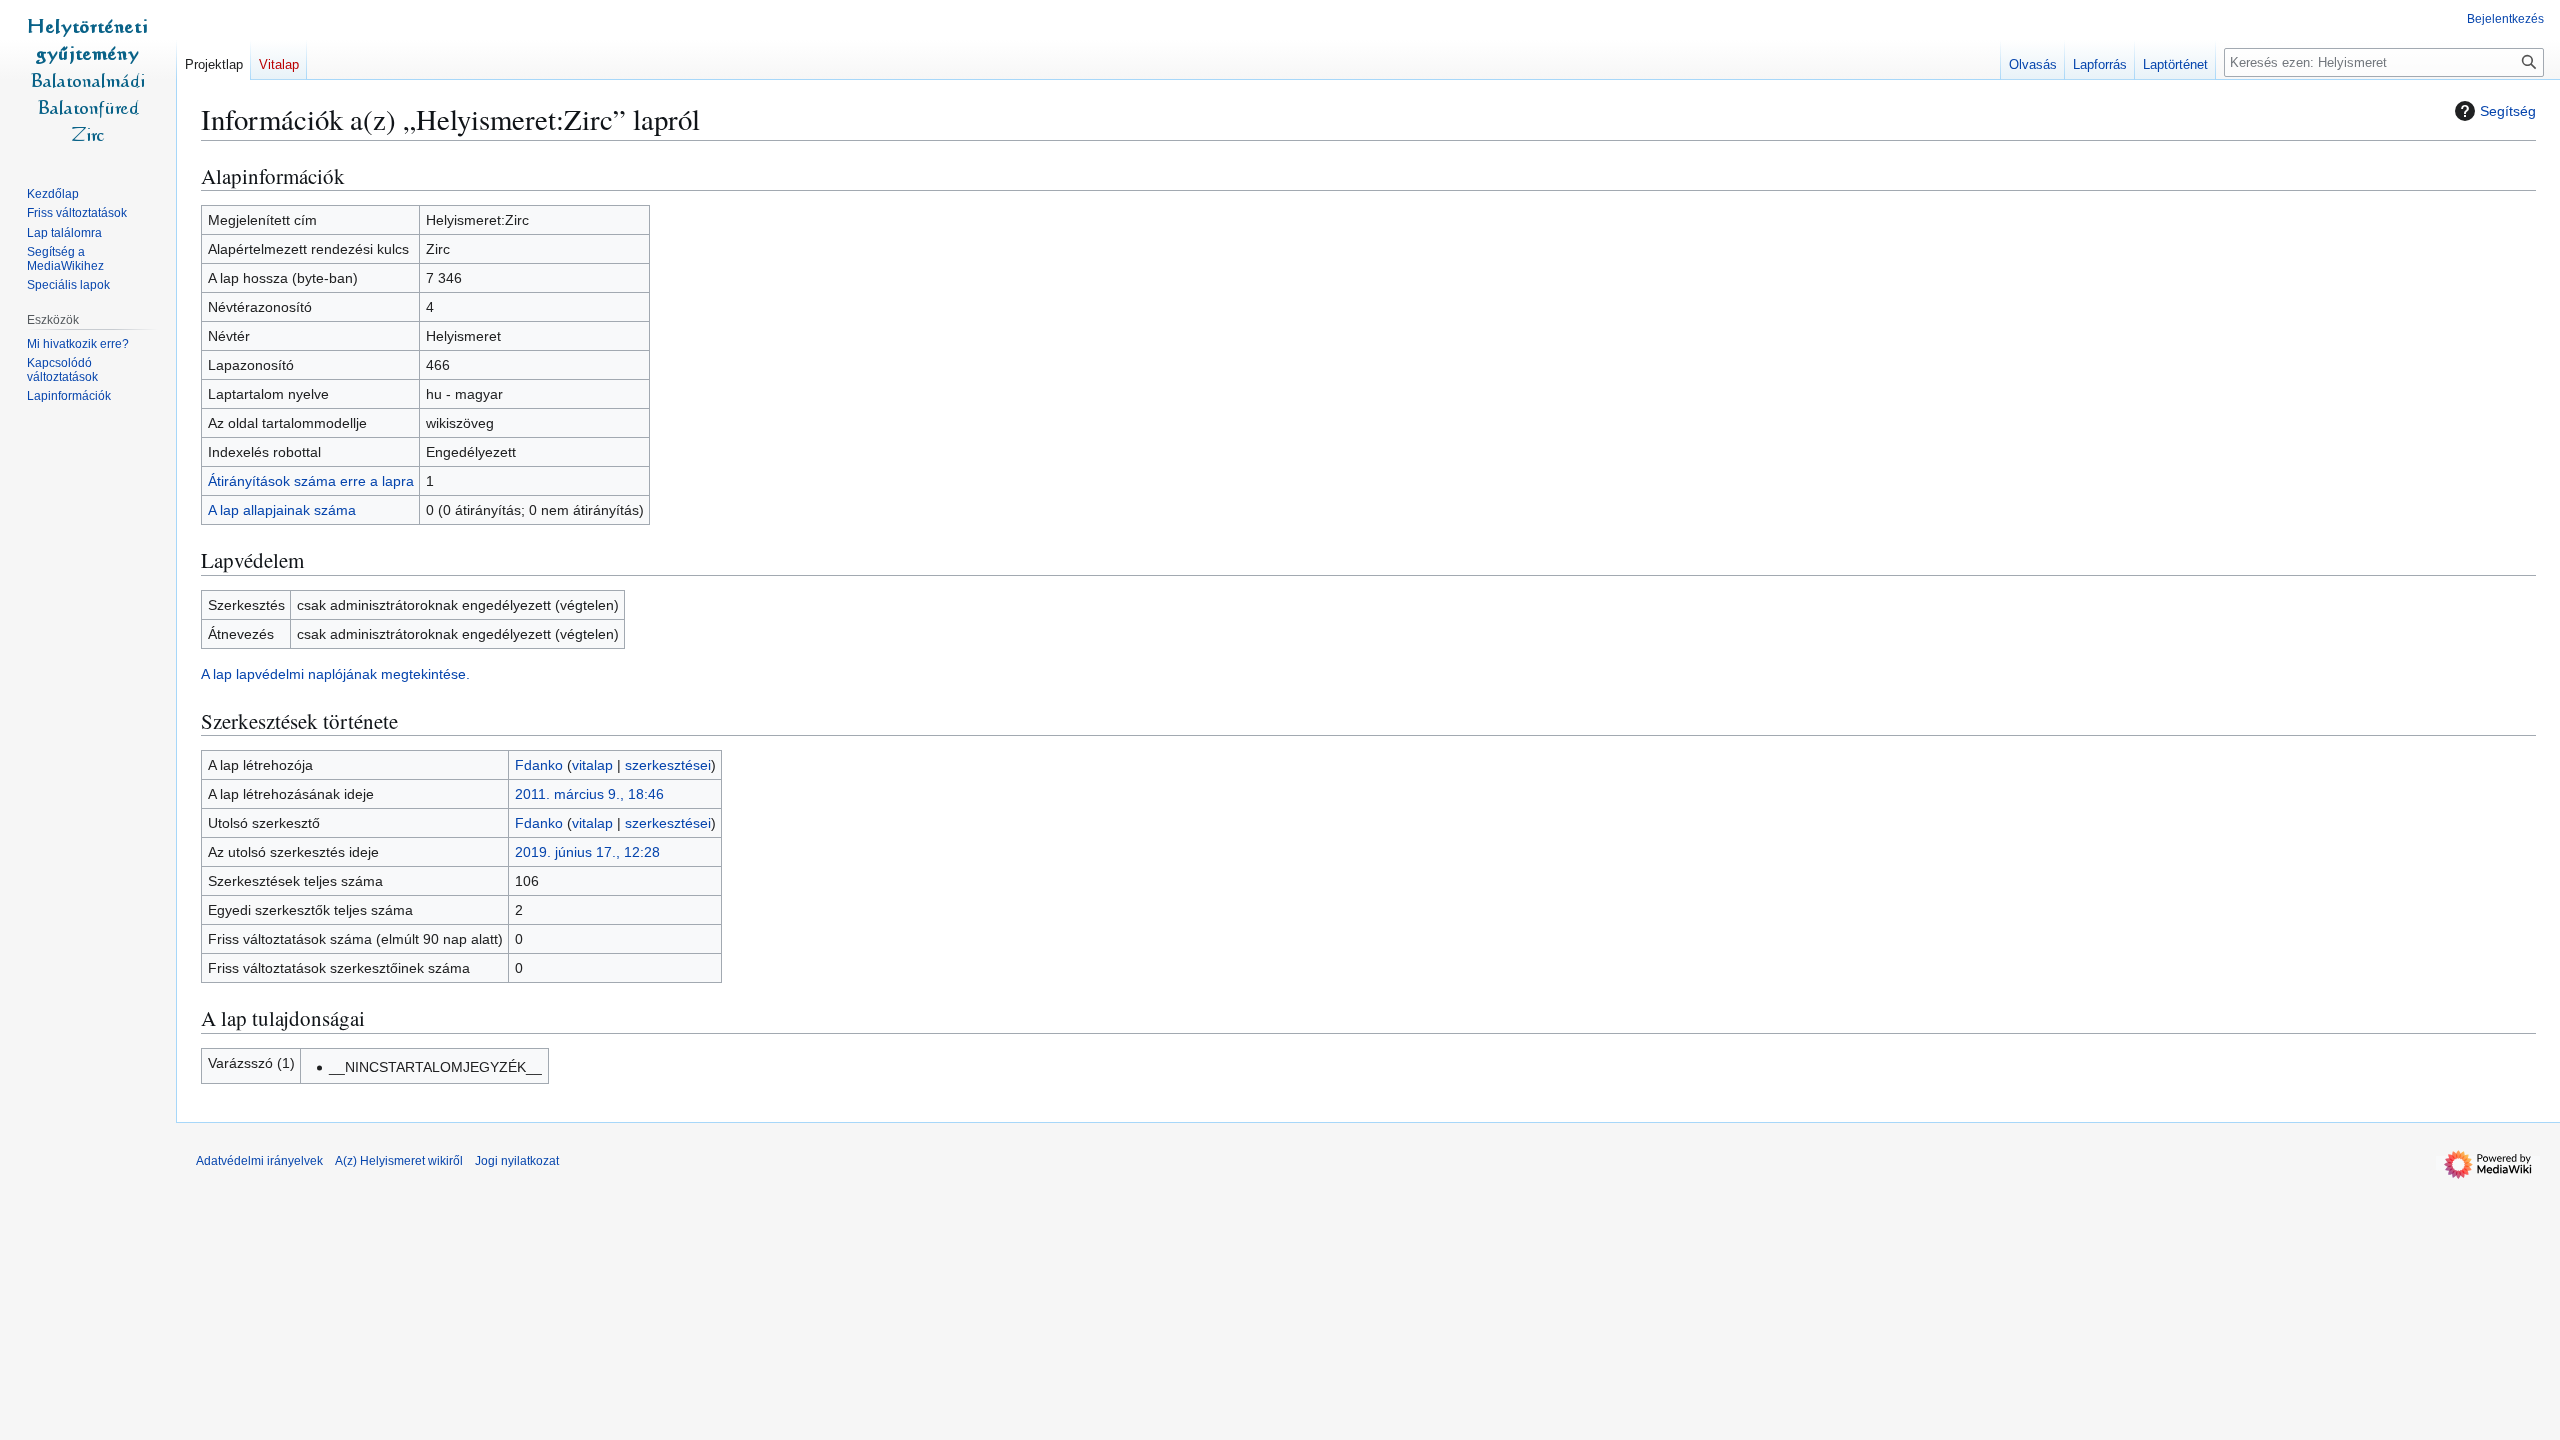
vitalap (592, 765)
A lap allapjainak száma (282, 510)
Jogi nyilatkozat (517, 1161)
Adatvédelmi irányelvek (259, 1161)
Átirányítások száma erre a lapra (311, 481)
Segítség (2508, 111)
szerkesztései (668, 765)
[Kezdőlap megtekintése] (88, 80)
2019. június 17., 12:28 (587, 852)
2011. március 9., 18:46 (589, 794)
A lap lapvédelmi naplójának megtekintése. (335, 674)
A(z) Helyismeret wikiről (399, 1161)
